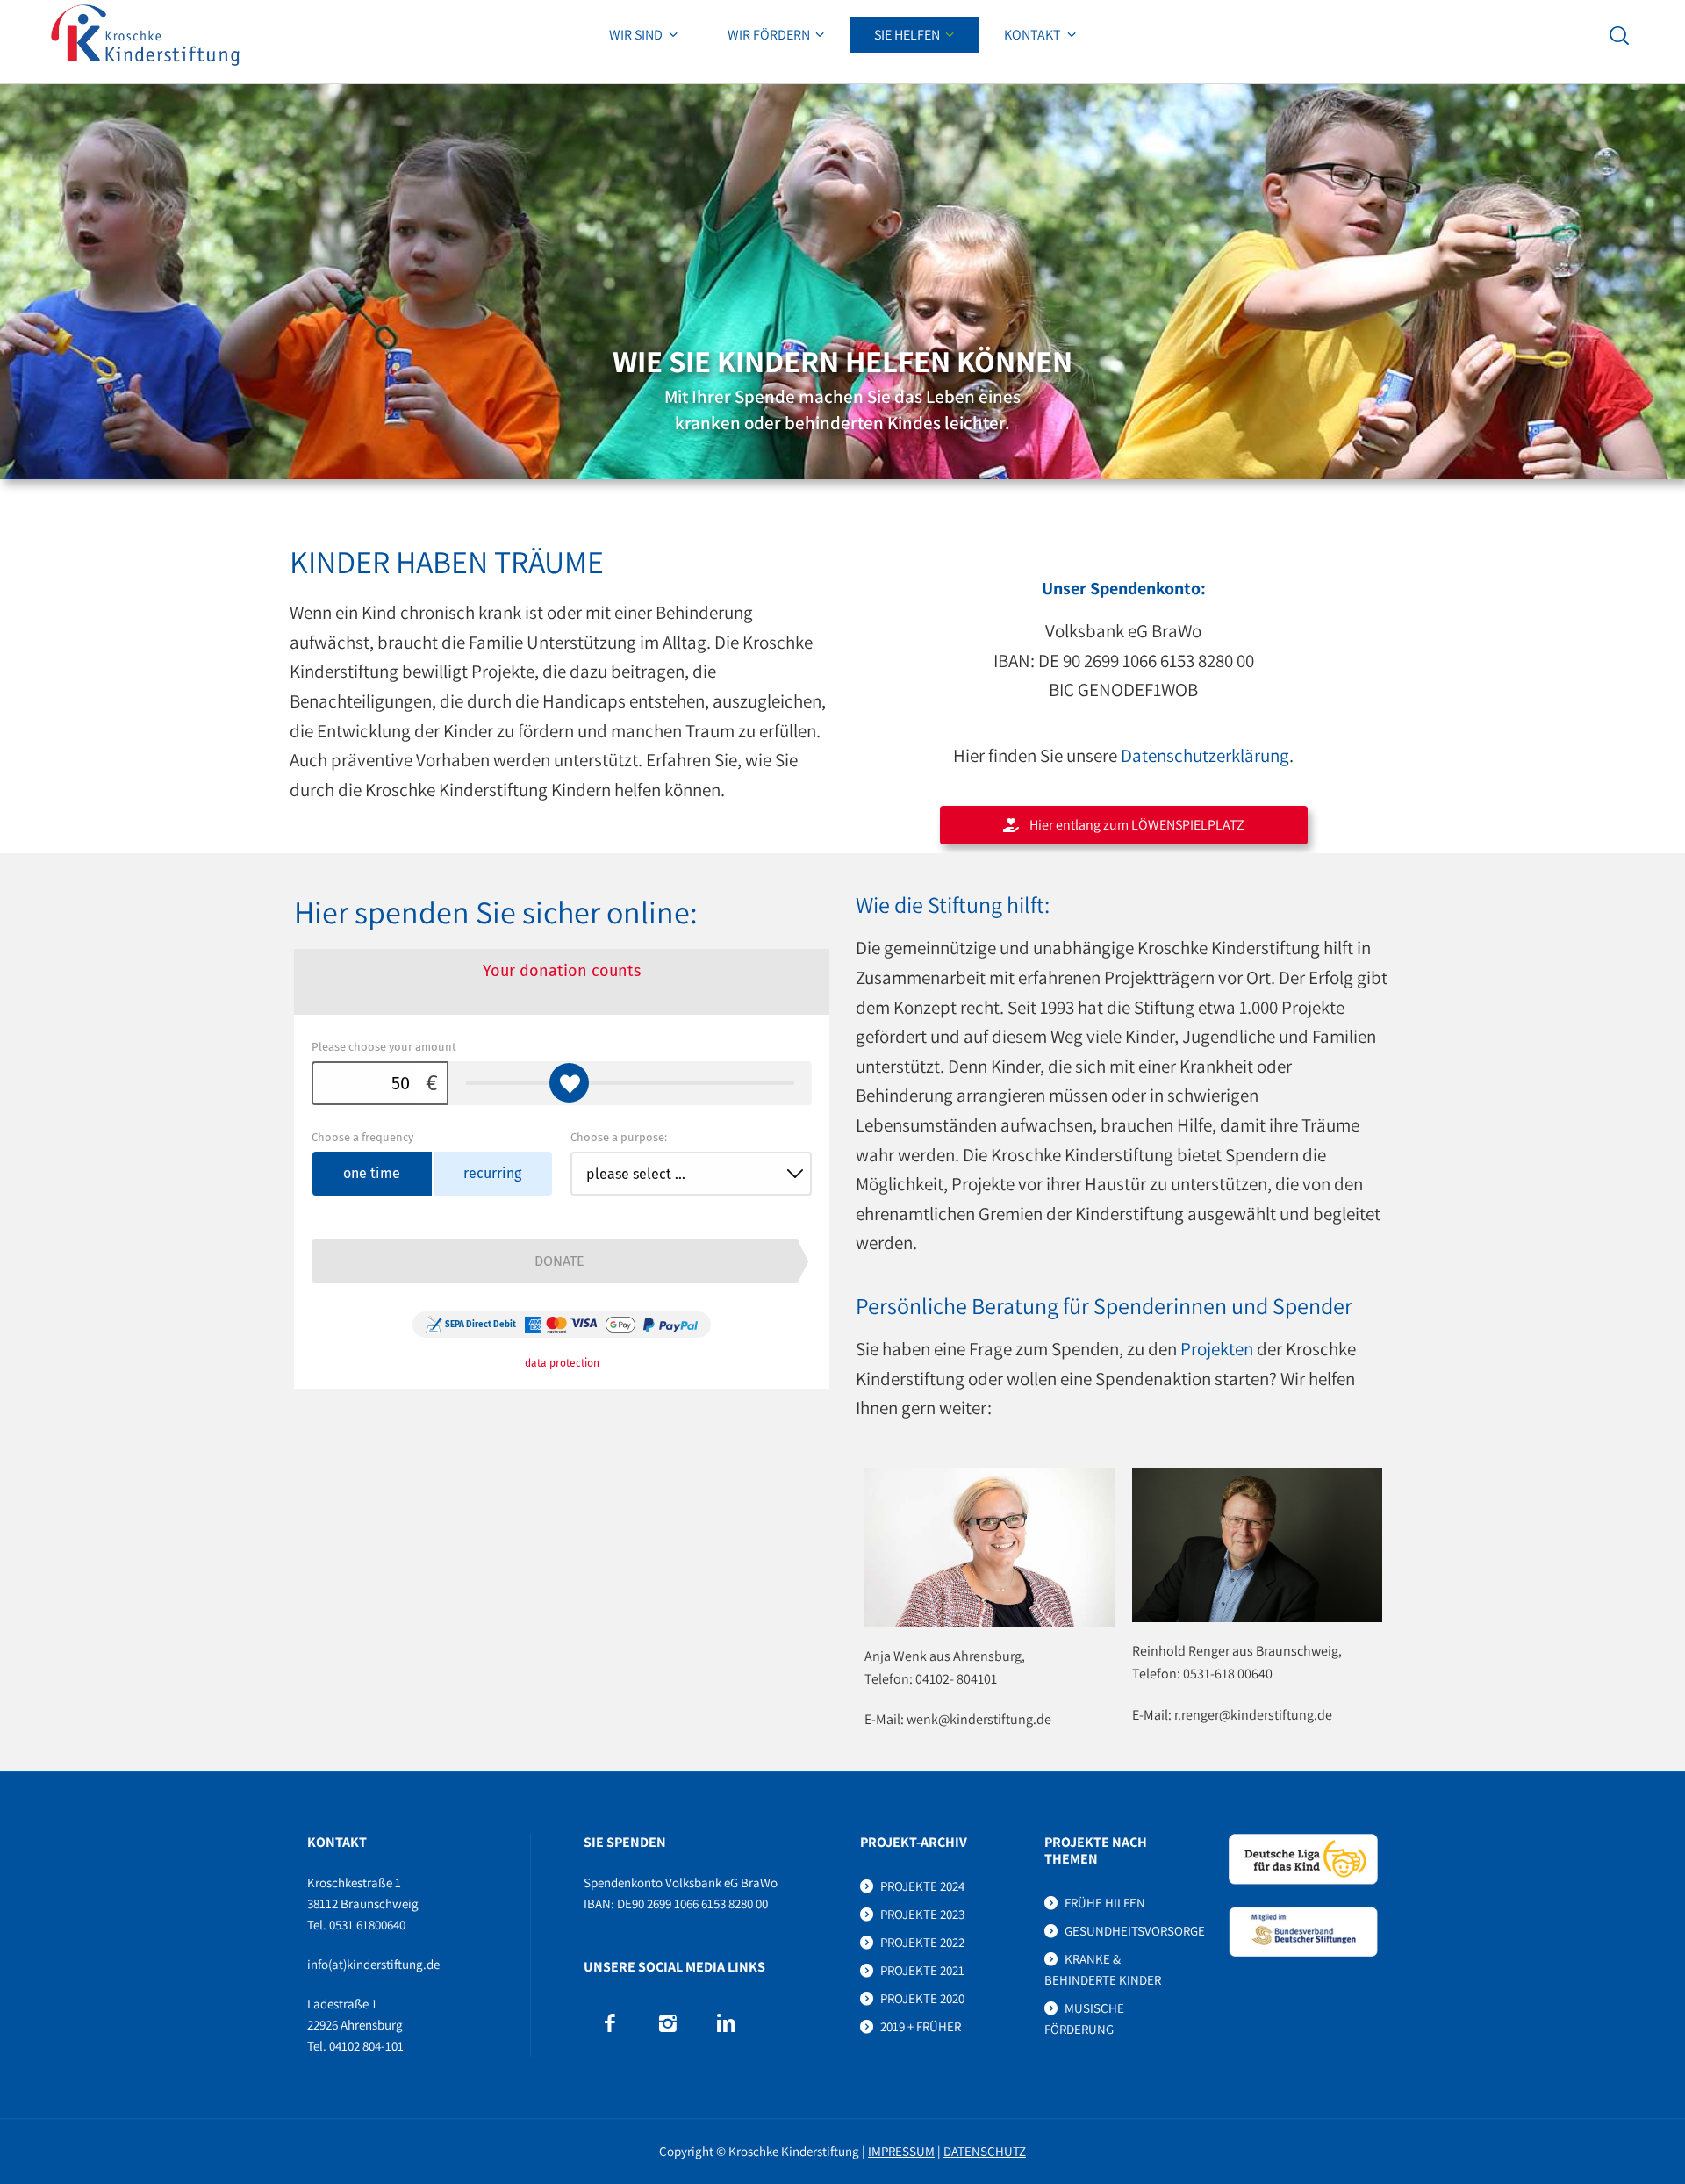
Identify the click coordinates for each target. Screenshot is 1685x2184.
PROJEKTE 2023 (922, 1914)
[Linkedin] (726, 2023)
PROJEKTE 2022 (922, 1942)
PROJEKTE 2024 (922, 1886)
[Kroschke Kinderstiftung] (145, 35)
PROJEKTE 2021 (922, 1970)
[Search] (1619, 35)
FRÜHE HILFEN (1105, 1903)
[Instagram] (667, 2023)
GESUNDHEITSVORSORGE (1135, 1931)
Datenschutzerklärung (1205, 755)
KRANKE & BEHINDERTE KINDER (1103, 1969)
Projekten (1217, 1349)
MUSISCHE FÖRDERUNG (1084, 2019)
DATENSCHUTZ (985, 2151)
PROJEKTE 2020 (922, 1998)
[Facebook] (609, 2023)
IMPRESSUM (901, 2151)
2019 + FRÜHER (921, 2026)
